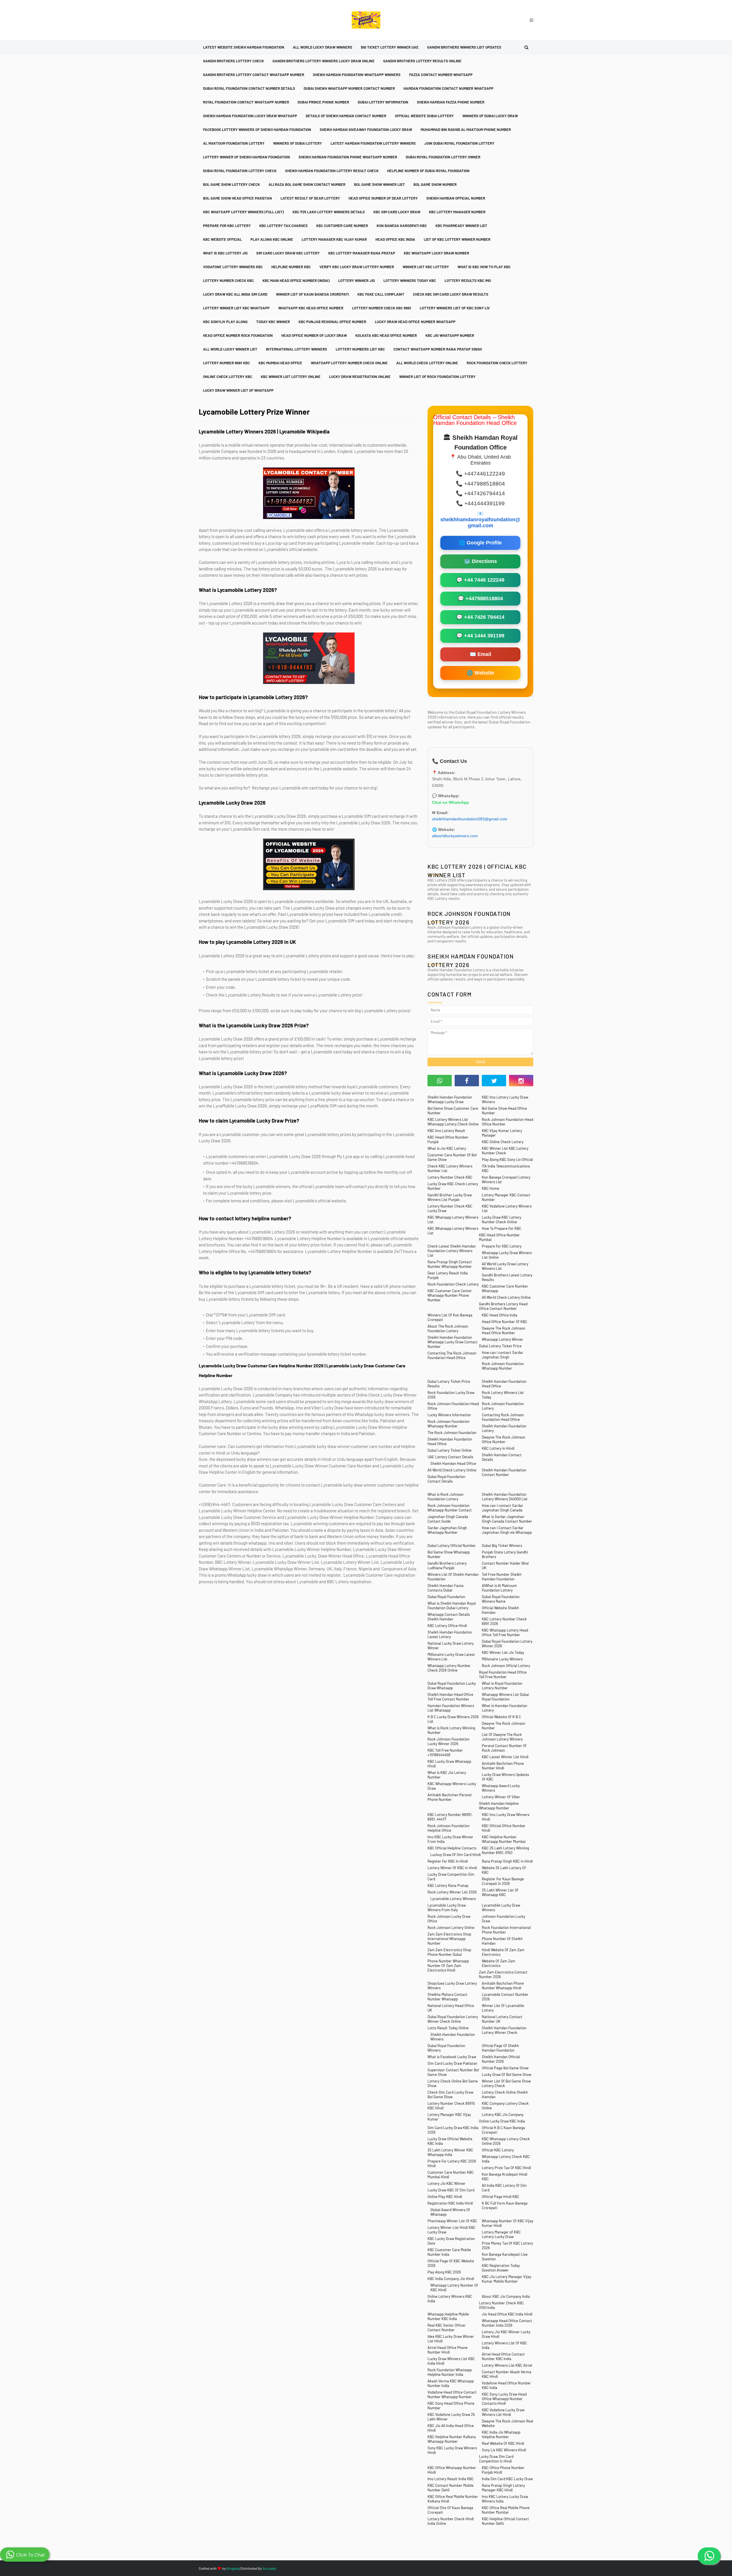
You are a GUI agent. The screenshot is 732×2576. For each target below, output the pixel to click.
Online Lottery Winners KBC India (450, 2299)
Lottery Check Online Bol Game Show (453, 2083)
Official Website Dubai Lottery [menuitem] (424, 116)
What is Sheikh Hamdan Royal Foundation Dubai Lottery (452, 1606)
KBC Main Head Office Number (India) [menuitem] (296, 281)
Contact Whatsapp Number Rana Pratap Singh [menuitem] (438, 349)
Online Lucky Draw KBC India (502, 2121)
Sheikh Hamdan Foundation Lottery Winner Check (504, 2030)
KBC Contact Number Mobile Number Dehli (450, 2488)
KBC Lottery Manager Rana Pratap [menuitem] (362, 253)
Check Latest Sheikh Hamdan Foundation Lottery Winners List (452, 1251)
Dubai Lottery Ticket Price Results (449, 1384)
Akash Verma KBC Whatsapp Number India (451, 2383)
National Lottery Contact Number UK (502, 2019)
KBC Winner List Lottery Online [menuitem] (291, 377)
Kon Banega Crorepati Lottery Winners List (506, 1179)
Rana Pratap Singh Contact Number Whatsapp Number (450, 1264)
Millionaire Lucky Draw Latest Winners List (451, 1657)
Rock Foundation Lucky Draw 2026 (451, 1395)
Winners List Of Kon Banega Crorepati (450, 1317)
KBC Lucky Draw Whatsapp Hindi (449, 1764)
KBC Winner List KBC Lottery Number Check (505, 1151)
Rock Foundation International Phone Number (506, 1930)
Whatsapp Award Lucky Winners (501, 1788)
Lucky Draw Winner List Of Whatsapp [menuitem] (238, 390)
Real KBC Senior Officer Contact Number (447, 2328)
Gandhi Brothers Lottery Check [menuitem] (233, 61)
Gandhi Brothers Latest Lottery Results (507, 1277)
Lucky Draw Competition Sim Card (451, 1877)
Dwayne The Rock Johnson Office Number (504, 1439)
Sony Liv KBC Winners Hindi (504, 2450)
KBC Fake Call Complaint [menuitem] (381, 294)
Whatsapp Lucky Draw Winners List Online (507, 1255)
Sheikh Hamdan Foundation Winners (453, 2037)
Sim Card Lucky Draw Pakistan (452, 2063)
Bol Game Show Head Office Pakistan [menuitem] (237, 198)
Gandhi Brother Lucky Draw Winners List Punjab (450, 1197)
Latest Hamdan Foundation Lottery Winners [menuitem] (373, 143)
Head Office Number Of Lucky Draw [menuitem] (314, 335)
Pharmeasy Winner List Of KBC (452, 2221)
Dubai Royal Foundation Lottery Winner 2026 (507, 1644)
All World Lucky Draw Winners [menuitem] (323, 47)
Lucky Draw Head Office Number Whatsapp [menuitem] (415, 322)
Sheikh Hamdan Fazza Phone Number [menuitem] (451, 102)
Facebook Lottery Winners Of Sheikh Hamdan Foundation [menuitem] (257, 130)
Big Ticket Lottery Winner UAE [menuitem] (390, 47)
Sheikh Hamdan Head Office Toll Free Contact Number (450, 1697)
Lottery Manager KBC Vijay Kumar (449, 2117)
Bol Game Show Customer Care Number (453, 1111)
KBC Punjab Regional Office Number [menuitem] (332, 322)
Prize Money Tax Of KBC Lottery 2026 (507, 2245)
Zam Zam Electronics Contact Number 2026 (503, 1974)
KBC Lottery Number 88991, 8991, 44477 (450, 1817)
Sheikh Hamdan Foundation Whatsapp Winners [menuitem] (357, 75)
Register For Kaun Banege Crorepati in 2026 (503, 1881)
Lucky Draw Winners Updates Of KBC (505, 1777)
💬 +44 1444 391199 (480, 636)
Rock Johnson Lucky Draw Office (449, 1919)
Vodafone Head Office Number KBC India (506, 2385)
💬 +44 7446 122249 (480, 580)
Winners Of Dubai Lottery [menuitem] (298, 143)
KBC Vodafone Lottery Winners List (507, 1208)
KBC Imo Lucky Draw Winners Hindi (506, 1817)
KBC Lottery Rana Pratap (448, 1885)
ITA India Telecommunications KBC (506, 1168)
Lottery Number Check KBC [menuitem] (228, 281)
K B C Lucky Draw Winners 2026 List (453, 1719)
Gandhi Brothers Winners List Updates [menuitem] (464, 47)
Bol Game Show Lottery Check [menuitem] (231, 184)
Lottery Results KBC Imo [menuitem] (468, 281)
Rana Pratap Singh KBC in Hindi (507, 1861)
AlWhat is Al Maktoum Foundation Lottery (499, 1588)
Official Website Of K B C (501, 1717)
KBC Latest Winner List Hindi (505, 1757)
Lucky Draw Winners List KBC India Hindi (451, 2361)
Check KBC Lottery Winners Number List (450, 1168)
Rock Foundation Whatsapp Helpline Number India (450, 2372)
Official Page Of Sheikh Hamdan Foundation (500, 2048)
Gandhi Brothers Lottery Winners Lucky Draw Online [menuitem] (324, 61)
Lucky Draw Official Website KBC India (450, 2141)
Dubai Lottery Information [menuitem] (383, 102)
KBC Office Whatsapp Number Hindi (452, 2470)
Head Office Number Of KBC (505, 1322)
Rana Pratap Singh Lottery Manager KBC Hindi (503, 2488)
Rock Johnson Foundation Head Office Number (508, 1122)
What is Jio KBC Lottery (447, 1148)
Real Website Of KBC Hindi (503, 2443)
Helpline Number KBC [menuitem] (291, 267)
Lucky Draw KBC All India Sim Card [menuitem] (235, 294)
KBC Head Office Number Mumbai (499, 1237)
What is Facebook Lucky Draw (452, 2057)
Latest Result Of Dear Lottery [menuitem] (310, 198)
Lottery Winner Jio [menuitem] (357, 281)
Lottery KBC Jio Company (503, 2114)
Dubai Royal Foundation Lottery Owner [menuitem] (443, 157)
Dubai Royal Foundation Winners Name (501, 1599)
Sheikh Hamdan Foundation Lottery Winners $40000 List (505, 1497)
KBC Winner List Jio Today (503, 1652)
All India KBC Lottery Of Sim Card (504, 2188)
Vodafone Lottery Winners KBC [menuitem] (233, 267)
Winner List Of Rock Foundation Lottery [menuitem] (437, 377)
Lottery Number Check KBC (450, 1177)
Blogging (233, 2568)
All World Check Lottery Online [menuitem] (427, 363)
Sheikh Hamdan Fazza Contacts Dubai (445, 1588)
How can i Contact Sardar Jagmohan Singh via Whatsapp (507, 1530)
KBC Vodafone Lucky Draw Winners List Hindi (503, 2412)
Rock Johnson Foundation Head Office (453, 1406)
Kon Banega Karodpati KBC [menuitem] (402, 226)
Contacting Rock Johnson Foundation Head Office (503, 1417)
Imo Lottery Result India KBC (451, 2479)
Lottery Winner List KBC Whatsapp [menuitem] (236, 308)
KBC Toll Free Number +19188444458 (445, 1753)
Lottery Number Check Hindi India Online (451, 2521)
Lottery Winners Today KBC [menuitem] (410, 281)
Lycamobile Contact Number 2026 (505, 1997)
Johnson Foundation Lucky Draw (504, 1919)
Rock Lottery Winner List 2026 (452, 1892)
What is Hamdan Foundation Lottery (505, 1708)
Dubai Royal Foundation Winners (446, 2048)
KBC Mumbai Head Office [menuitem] (280, 363)
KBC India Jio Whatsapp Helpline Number (501, 2434)
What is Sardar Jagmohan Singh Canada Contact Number (507, 1519)
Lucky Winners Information (449, 1415)
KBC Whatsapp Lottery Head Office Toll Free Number (505, 1632)
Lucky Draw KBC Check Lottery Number (453, 1186)
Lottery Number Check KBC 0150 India (501, 2305)
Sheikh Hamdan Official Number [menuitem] (456, 198)
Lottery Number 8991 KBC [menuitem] (226, 363)
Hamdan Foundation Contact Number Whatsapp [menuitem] (448, 88)
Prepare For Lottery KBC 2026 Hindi (452, 2163)
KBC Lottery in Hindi (498, 1448)
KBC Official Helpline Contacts (452, 1848)
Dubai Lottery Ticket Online (449, 1450)
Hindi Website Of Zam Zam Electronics (503, 1952)
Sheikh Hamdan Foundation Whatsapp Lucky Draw (450, 1099)
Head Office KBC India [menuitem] (395, 239)
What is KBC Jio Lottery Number (447, 1775)
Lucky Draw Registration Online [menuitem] (360, 377)
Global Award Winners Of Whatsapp (450, 2212)
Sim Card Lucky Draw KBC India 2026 (453, 2130)
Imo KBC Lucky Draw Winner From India (450, 1839)
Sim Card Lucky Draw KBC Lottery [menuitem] (288, 253)
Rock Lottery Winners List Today (503, 1395)
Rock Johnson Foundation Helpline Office (448, 1828)
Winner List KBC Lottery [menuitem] (426, 267)
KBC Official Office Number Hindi (504, 1828)
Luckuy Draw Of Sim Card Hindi (455, 1855)
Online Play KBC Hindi (445, 2197)
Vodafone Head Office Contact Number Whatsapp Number (452, 2394)
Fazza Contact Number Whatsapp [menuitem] (441, 75)
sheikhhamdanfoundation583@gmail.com (470, 819)
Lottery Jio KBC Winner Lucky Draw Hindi (506, 2334)
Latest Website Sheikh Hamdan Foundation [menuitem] (244, 47)
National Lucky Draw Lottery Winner (451, 1646)
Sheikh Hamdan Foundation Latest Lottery (450, 1634)
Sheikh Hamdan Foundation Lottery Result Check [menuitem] (332, 171)
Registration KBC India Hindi (450, 2203)
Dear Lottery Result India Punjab (448, 1275)
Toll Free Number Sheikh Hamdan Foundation (502, 1577)
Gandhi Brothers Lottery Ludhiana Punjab (447, 1566)
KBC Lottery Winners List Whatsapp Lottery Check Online (453, 1122)
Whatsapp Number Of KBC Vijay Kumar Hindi (508, 2223)
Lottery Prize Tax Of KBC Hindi (506, 2168)
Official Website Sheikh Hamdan (500, 1610)
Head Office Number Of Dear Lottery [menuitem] (383, 198)
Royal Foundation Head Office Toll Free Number (503, 1674)
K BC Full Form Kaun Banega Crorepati (505, 2205)
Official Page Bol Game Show (505, 2068)
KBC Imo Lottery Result (446, 1131)
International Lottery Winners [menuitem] (297, 349)
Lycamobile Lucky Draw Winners (501, 1907)
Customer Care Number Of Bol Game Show (452, 1157)
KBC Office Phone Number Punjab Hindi (503, 2470)
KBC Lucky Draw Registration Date (451, 2241)
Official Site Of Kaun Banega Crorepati (450, 2510)
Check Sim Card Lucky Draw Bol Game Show (450, 2094)
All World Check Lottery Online (506, 1297)
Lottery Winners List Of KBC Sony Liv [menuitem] (455, 308)
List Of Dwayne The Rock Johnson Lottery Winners (502, 1737)
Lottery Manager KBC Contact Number (506, 1197)
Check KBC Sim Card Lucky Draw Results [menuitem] (451, 294)
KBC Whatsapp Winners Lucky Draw (452, 1786)
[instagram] (521, 1081)
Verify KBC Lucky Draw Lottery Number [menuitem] (357, 267)
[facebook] (467, 1081)
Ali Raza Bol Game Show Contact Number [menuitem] (307, 184)
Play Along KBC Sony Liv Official (507, 1159)
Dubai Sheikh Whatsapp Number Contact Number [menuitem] (349, 88)
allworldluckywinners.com (455, 836)
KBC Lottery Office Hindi (447, 1626)
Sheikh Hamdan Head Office (453, 1463)
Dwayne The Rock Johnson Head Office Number (504, 1330)
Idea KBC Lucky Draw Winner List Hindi (451, 2339)
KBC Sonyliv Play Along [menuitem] (225, 322)
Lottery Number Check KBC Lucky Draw (450, 1208)
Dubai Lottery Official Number (452, 1545)
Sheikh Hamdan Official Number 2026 (501, 2059)
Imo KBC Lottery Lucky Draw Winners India (505, 2499)
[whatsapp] (531, 20)
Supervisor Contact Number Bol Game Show (453, 2072)
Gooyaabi (269, 2568)
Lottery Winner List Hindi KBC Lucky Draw (451, 2230)
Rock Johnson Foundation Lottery (503, 1406)
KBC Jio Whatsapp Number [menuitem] (450, 335)
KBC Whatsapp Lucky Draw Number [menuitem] (436, 253)
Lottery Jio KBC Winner (446, 2183)
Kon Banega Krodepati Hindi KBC (505, 2177)
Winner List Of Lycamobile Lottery (503, 2008)
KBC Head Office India (500, 1315)
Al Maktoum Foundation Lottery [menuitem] (234, 143)
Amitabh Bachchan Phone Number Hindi (503, 1766)
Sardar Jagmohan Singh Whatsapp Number (447, 1530)
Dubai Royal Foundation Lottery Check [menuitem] (240, 171)
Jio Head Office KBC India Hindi (507, 2314)
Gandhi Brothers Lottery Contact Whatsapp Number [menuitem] (254, 75)
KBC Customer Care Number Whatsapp (505, 1288)
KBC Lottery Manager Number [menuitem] (457, 212)
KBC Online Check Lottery (503, 1142)
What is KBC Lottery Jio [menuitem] (225, 253)
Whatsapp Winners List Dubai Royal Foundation (505, 1697)
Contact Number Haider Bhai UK (505, 1566)
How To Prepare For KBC (502, 1228)
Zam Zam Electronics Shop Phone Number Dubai (449, 1952)
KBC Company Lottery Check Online (505, 2106)
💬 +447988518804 (480, 598)
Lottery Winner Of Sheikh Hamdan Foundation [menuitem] (246, 157)
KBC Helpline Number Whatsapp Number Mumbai (504, 1839)
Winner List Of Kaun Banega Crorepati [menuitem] (312, 294)
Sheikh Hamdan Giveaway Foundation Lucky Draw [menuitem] (366, 130)
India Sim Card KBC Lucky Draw (507, 2479)
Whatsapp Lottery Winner (503, 1339)
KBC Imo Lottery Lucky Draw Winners (505, 1099)
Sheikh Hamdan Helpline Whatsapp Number (499, 1806)
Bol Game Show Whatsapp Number (449, 1554)
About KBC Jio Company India (506, 2296)
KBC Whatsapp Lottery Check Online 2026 (506, 2141)
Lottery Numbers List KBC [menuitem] (360, 349)
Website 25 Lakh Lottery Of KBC (504, 1870)
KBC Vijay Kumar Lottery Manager (502, 1133)
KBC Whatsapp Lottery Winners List (453, 1220)
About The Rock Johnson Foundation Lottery (448, 1328)
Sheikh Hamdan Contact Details (502, 1457)
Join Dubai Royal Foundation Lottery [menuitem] (459, 143)
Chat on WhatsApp (450, 802)
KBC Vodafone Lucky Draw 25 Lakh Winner (451, 2417)
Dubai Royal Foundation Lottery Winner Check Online (453, 2019)
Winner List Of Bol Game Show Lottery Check (506, 2083)
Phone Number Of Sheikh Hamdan (502, 1941)
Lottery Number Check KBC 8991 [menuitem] (382, 308)
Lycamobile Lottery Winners (453, 1899)
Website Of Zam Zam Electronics (499, 1963)
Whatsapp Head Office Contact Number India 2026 (507, 2323)
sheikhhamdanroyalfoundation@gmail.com (480, 523)
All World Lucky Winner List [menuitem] (230, 349)
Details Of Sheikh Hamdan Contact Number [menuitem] (346, 116)
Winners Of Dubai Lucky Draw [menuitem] (490, 116)
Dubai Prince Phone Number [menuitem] (323, 102)
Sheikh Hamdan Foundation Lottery (504, 1428)
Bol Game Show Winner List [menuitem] (379, 184)
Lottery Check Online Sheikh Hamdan (505, 2094)
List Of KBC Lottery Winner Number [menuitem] (457, 239)
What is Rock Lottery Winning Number (451, 1730)
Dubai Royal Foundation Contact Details (446, 1479)
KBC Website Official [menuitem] (222, 239)
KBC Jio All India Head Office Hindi (451, 2428)
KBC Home (491, 1188)
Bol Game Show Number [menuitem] (435, 184)
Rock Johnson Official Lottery (506, 1666)
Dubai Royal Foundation (446, 1597)
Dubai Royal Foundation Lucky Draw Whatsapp (452, 1686)
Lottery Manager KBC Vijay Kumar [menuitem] (334, 239)
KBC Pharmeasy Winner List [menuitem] (461, 226)
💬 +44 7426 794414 (480, 617)
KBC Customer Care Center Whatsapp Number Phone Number (450, 1295)
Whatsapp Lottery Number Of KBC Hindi (454, 2287)
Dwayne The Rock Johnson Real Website (508, 2423)
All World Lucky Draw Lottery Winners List (505, 1266)
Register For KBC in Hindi (448, 1861)
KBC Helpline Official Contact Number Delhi (505, 2521)
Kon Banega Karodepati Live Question (505, 2257)
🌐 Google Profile (480, 543)
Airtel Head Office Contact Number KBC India (503, 2356)
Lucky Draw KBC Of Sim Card (451, 2190)
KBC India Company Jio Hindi (451, 2279)
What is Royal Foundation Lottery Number (502, 1686)
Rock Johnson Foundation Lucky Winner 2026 (448, 1741)
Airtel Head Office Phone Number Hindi (447, 2350)
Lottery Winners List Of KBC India (504, 2345)
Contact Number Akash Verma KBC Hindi (507, 2374)
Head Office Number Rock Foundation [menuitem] (238, 335)
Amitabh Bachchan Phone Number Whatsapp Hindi (503, 1986)
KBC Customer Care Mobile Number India (449, 2252)
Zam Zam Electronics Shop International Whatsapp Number (449, 1939)
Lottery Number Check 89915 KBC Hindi (451, 2106)
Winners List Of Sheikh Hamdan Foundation (453, 1577)
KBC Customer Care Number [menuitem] (342, 226)
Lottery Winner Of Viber (501, 1797)
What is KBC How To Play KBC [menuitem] (484, 267)
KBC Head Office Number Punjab (448, 1139)
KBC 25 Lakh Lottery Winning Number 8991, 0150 (505, 1850)
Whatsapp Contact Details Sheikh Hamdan (449, 1617)
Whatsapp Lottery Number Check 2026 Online (449, 1668)
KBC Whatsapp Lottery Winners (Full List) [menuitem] (243, 212)
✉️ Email (481, 654)
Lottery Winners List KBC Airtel (507, 2365)
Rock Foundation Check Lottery (453, 1284)
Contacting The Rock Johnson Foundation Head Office (452, 1355)
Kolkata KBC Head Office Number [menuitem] (386, 335)
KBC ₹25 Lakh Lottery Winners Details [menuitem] (329, 212)
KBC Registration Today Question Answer (501, 2268)
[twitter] (494, 1081)
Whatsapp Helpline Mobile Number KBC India (448, 2316)
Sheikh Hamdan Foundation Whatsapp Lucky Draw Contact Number (452, 1342)
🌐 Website (480, 673)
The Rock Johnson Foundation (452, 1433)
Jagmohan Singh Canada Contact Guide (448, 1519)
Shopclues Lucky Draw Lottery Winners (452, 1986)
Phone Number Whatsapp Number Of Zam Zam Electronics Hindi (448, 1966)
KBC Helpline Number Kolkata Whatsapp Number (452, 2439)
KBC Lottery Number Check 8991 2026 (504, 1621)
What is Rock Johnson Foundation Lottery (445, 1497)
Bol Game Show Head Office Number (504, 1111)
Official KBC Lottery (498, 2150)
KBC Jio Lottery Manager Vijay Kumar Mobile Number (507, 2279)
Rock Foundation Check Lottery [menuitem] (497, 363)
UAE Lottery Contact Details (450, 1457)
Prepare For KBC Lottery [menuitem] (227, 226)
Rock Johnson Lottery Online (451, 1927)
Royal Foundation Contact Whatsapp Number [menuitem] (246, 102)
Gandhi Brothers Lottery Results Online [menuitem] (422, 61)
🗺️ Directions (481, 561)
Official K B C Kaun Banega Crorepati (503, 2130)
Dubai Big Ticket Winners (502, 1545)
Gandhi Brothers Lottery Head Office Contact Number (503, 1306)
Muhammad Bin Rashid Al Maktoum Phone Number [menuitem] (466, 130)
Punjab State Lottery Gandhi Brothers (505, 1554)
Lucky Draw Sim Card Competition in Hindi (496, 2459)
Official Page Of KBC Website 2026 (451, 2263)
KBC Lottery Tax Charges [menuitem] (284, 226)
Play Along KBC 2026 (444, 2272)
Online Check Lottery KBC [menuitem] (228, 377)
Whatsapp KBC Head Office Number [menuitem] (311, 308)
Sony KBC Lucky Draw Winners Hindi (452, 2450)
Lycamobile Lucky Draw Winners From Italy (447, 1907)
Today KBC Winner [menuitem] (273, 322)
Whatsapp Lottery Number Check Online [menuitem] (349, 363)
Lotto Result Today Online (448, 2028)
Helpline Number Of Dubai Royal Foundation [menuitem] (428, 171)
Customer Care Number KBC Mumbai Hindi (451, 2175)
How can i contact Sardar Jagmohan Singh (503, 1355)
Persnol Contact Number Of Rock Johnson (504, 1748)
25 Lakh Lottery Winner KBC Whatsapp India (450, 2152)
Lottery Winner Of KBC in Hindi (452, 1868)
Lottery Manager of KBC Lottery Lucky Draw (501, 2234)
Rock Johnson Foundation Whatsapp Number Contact (450, 1508)
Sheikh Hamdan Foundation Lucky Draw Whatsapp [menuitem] (250, 116)
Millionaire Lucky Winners (502, 1659)
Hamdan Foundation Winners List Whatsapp (451, 1708)
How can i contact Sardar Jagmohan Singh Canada (503, 1508)
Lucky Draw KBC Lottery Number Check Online (502, 1220)
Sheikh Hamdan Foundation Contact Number (504, 1472)
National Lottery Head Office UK (451, 2008)
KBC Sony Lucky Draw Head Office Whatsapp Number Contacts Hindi (504, 2399)
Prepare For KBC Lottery (502, 1246)
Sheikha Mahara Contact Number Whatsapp (447, 1997)
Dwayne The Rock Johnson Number (504, 1726)
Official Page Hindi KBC (501, 2197)
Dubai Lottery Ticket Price (500, 1346)
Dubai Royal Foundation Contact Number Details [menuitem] (249, 88)
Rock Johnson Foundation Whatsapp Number (503, 1366)
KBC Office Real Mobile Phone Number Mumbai (506, 2510)
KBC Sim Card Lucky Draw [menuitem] (397, 212)
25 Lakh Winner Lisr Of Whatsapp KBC (500, 1892)
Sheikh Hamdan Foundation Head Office (504, 1384)
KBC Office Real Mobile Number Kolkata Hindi (453, 2499)
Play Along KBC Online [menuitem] (272, 239)
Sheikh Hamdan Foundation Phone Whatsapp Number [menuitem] (348, 157)
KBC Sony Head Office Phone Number (451, 2406)
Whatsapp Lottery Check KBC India (506, 2159)
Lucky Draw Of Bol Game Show (507, 2074)
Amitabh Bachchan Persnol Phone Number (449, 1797)
